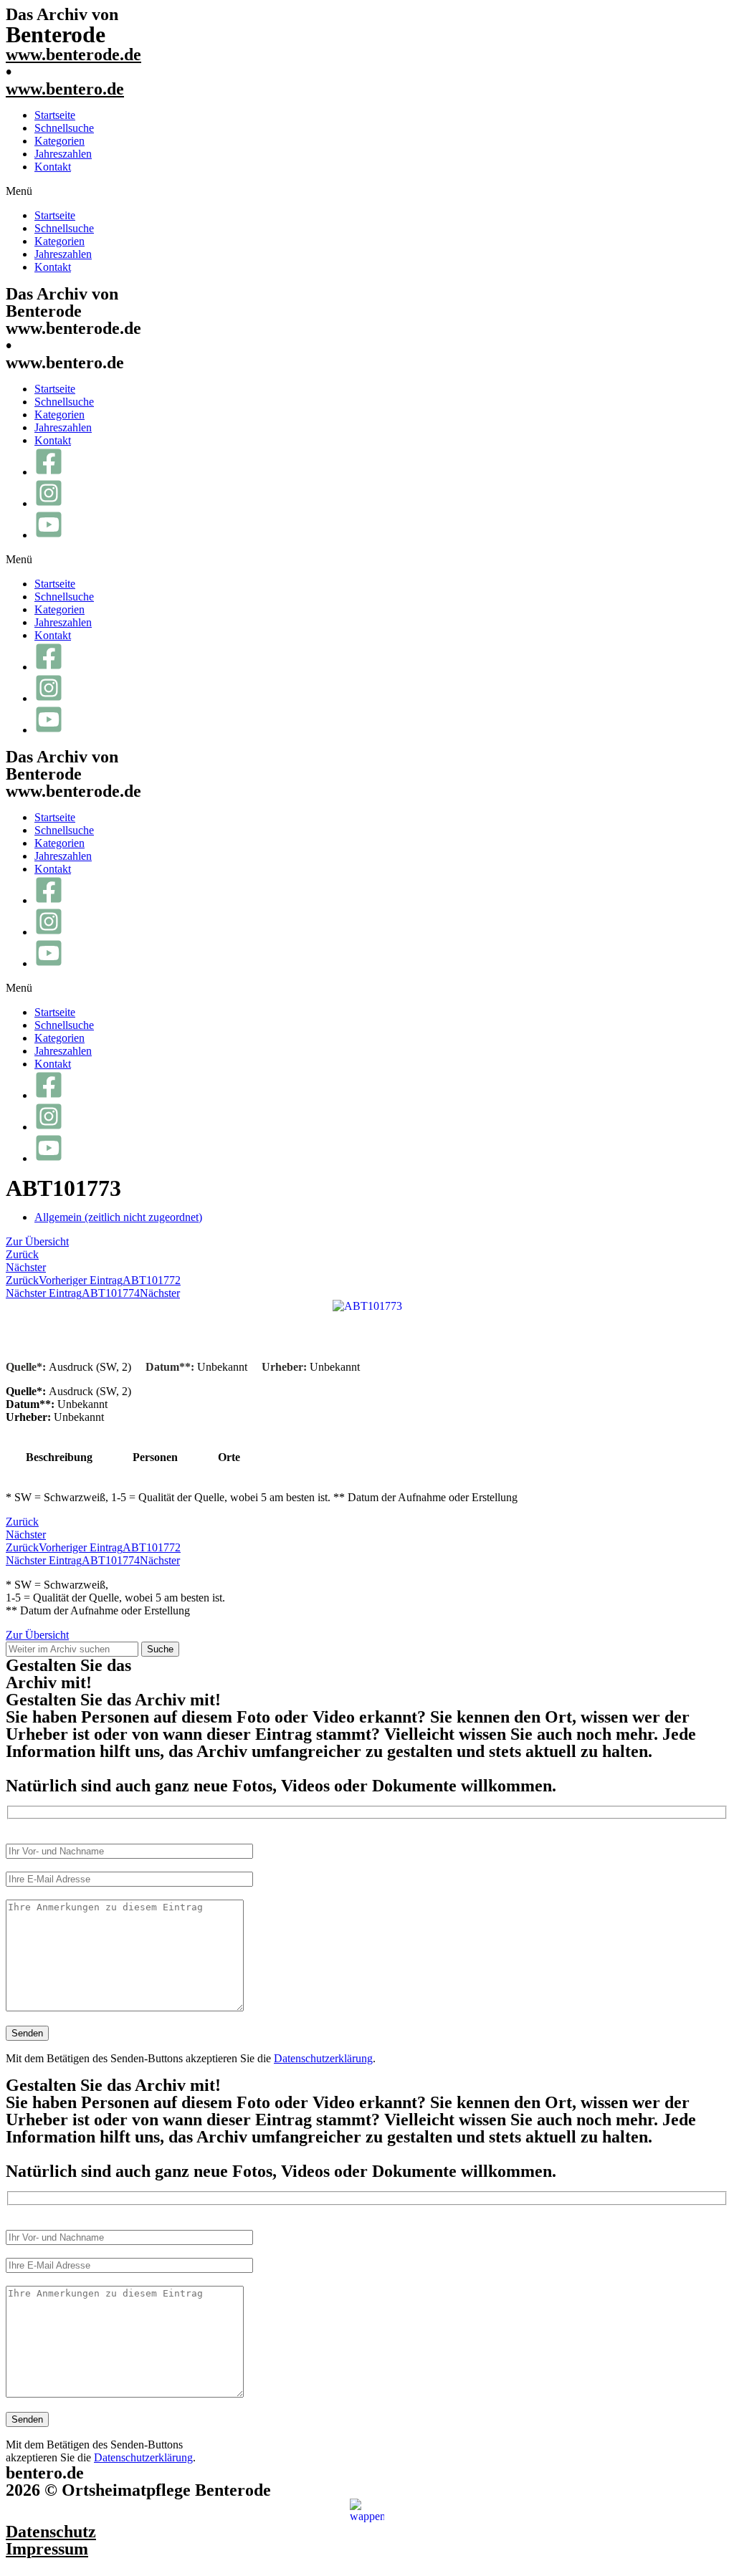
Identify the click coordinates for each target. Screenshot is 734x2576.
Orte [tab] (229, 1457)
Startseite (55, 115)
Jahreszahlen (63, 154)
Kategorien (59, 141)
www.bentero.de (65, 89)
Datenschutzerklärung (323, 2058)
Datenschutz (51, 2532)
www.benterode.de (73, 54)
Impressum (47, 2549)
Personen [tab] (155, 1457)
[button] (367, 191)
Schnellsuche (64, 128)
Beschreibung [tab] (59, 1457)
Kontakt (53, 167)
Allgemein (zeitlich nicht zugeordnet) (118, 1217)
